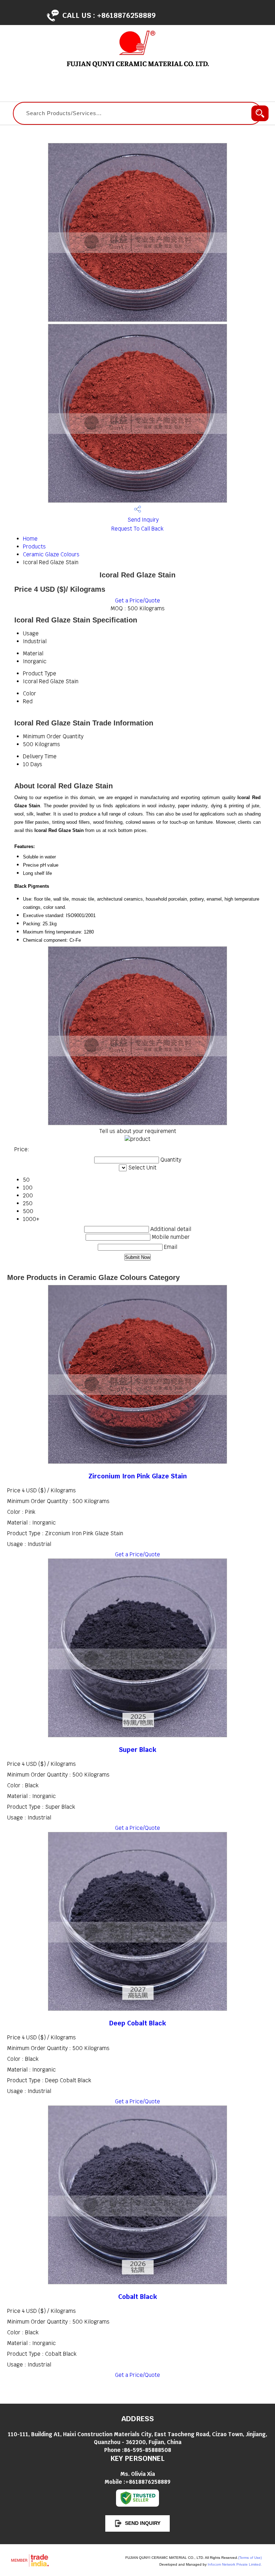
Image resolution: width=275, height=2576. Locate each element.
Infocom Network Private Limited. (235, 2564)
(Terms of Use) (250, 2558)
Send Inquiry (142, 520)
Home (30, 539)
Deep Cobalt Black (138, 2023)
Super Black (138, 1750)
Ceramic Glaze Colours (51, 554)
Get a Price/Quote (137, 600)
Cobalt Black (138, 2297)
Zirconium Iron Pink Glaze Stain (138, 1476)
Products (34, 546)
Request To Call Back (137, 529)
